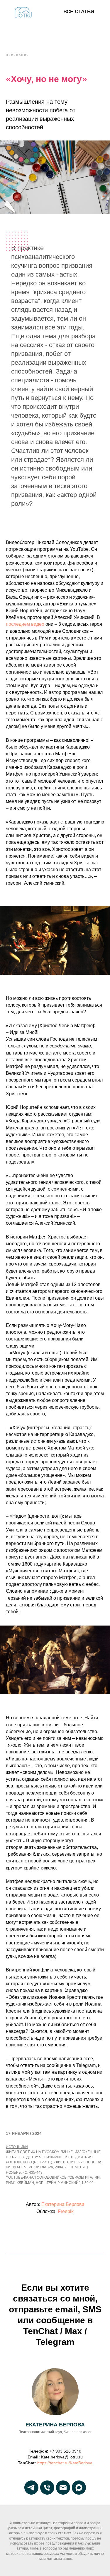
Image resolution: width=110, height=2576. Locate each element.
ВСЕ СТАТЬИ (79, 12)
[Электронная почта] (63, 2488)
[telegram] (31, 2488)
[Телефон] (47, 2488)
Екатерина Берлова (63, 2204)
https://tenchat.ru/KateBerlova (65, 2463)
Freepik (66, 2211)
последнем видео (25, 624)
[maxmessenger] (79, 2488)
